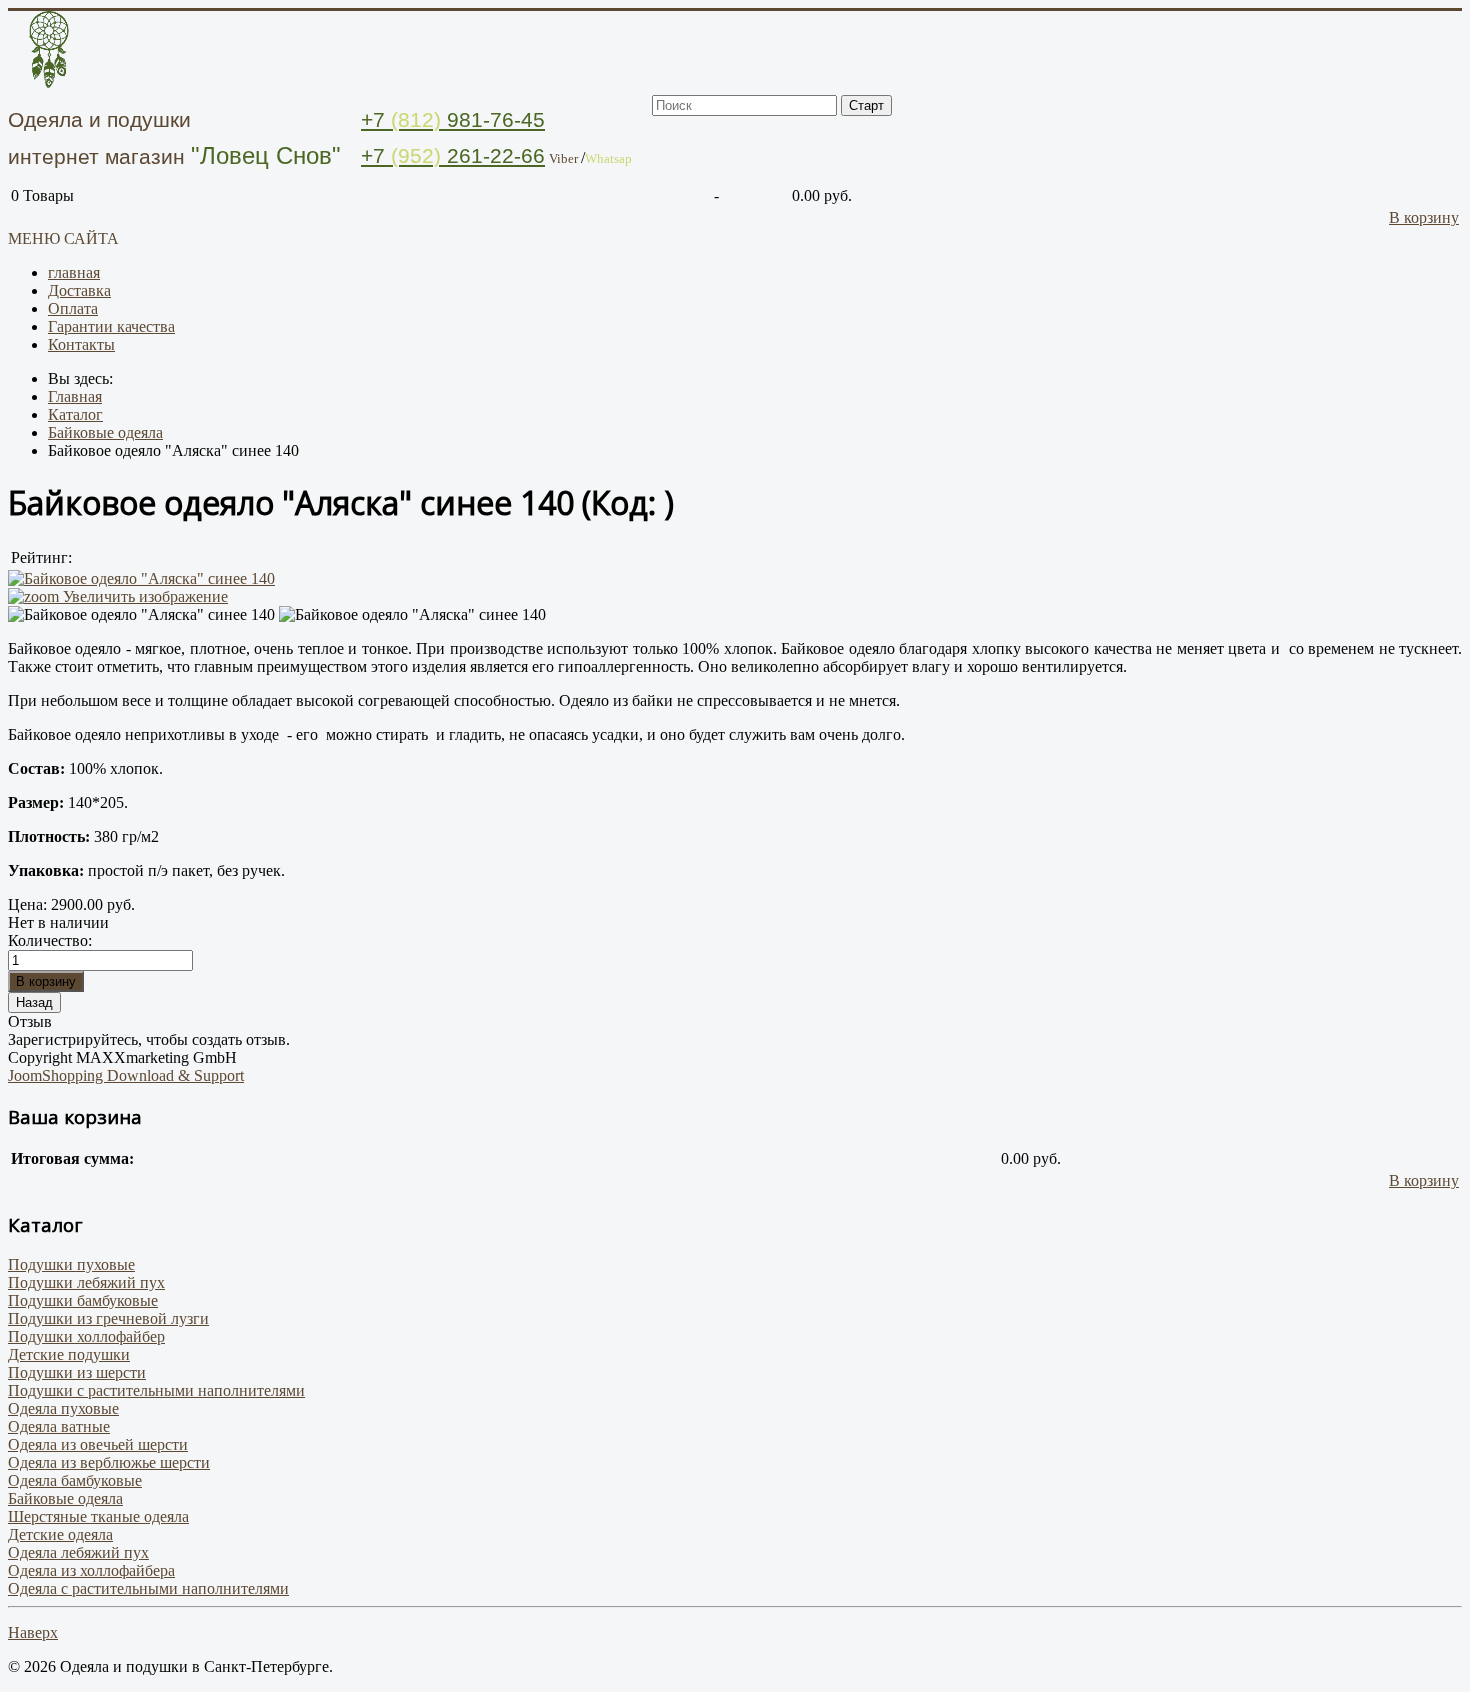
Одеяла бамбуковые (75, 1480)
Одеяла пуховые (63, 1408)
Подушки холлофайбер (86, 1336)
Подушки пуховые (71, 1264)
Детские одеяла (60, 1534)
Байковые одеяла (65, 1498)
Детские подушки (69, 1354)
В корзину (1424, 217)
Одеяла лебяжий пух (78, 1552)
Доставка (79, 290)
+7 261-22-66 (453, 155)
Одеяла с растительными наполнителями (148, 1588)
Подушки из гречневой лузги (108, 1318)
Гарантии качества (111, 326)
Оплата (73, 308)
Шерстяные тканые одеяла (98, 1516)
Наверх (33, 1632)
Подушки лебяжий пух (86, 1282)
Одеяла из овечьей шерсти (98, 1444)
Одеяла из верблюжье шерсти (109, 1462)
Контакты (81, 344)
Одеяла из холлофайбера (91, 1570)
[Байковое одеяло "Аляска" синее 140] (141, 615)
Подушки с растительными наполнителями (156, 1390)
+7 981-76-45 (453, 119)
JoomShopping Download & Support (126, 1075)
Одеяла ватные (59, 1426)
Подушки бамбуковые (83, 1300)
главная (74, 272)
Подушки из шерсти (77, 1372)
